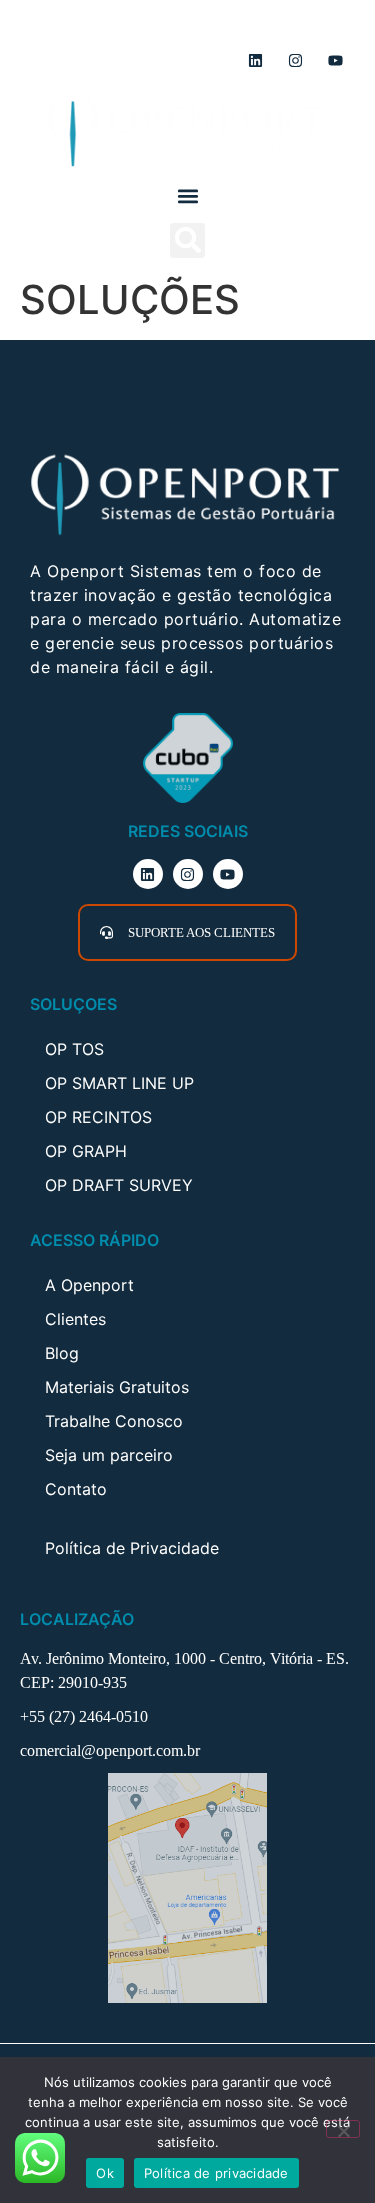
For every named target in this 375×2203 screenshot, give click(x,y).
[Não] (343, 2129)
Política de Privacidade (132, 1548)
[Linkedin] (255, 60)
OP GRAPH (86, 1151)
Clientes (75, 1319)
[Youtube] (335, 60)
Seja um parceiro (109, 1455)
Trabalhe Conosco (114, 1421)
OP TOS (74, 1049)
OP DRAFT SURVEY (119, 1185)
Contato (76, 1489)
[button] (187, 196)
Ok (105, 2173)
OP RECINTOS (98, 1117)
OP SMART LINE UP (119, 1083)
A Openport (89, 1285)
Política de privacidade (216, 2173)
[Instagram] (295, 60)
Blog (62, 1353)
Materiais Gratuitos (117, 1387)
